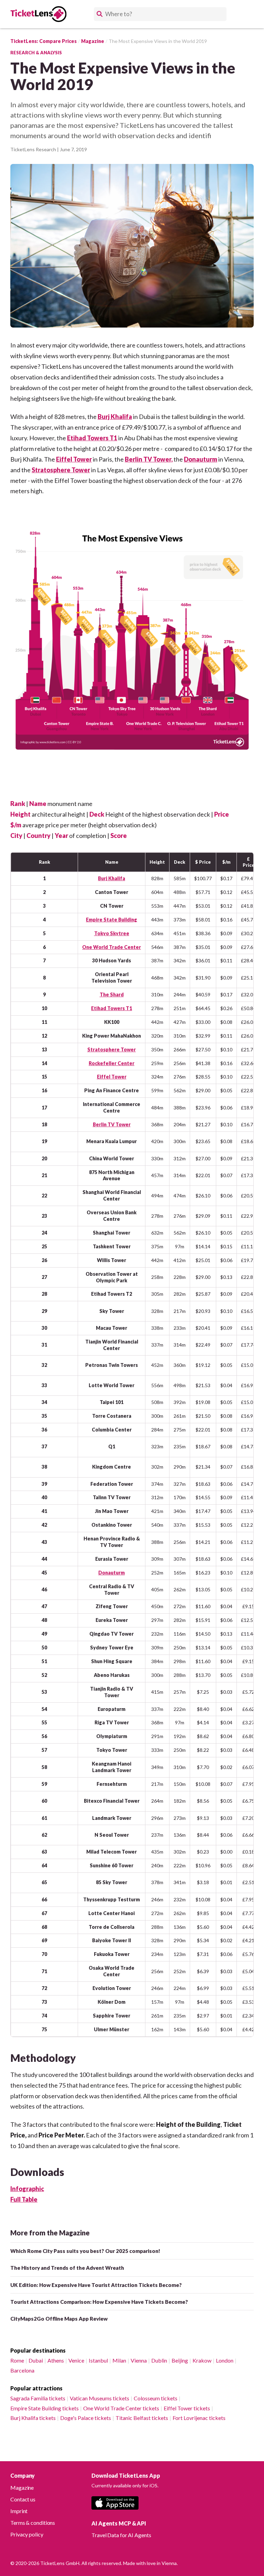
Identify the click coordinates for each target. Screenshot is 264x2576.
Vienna (139, 2360)
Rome (17, 2360)
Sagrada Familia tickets (38, 2398)
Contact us (23, 2499)
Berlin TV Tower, (149, 459)
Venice (76, 2360)
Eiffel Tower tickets (187, 2408)
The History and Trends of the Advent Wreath (67, 2268)
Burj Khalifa (115, 417)
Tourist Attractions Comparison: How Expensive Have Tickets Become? (99, 2302)
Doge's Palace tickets (86, 2418)
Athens (56, 2360)
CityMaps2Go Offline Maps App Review (59, 2319)
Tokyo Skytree (112, 933)
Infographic (27, 2189)
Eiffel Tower (74, 459)
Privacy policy (27, 2534)
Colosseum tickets (156, 2398)
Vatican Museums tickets (100, 2398)
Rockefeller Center (112, 1063)
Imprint (19, 2511)
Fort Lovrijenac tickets (199, 2418)
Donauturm (201, 459)
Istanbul (98, 2360)
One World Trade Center (112, 947)
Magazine (22, 2487)
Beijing (180, 2360)
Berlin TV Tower (112, 1124)
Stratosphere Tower (61, 470)
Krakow (202, 2360)
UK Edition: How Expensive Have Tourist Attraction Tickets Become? (96, 2285)
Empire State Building (112, 920)
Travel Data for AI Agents (121, 2535)
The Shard (112, 994)
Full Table (24, 2199)
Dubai (36, 2360)
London (225, 2360)
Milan (119, 2360)
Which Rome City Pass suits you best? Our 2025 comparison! (85, 2251)
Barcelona (22, 2370)
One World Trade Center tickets (121, 2408)
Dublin (159, 2360)
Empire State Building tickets (45, 2408)
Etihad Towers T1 (92, 438)
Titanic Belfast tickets (142, 2418)
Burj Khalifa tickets (33, 2418)
